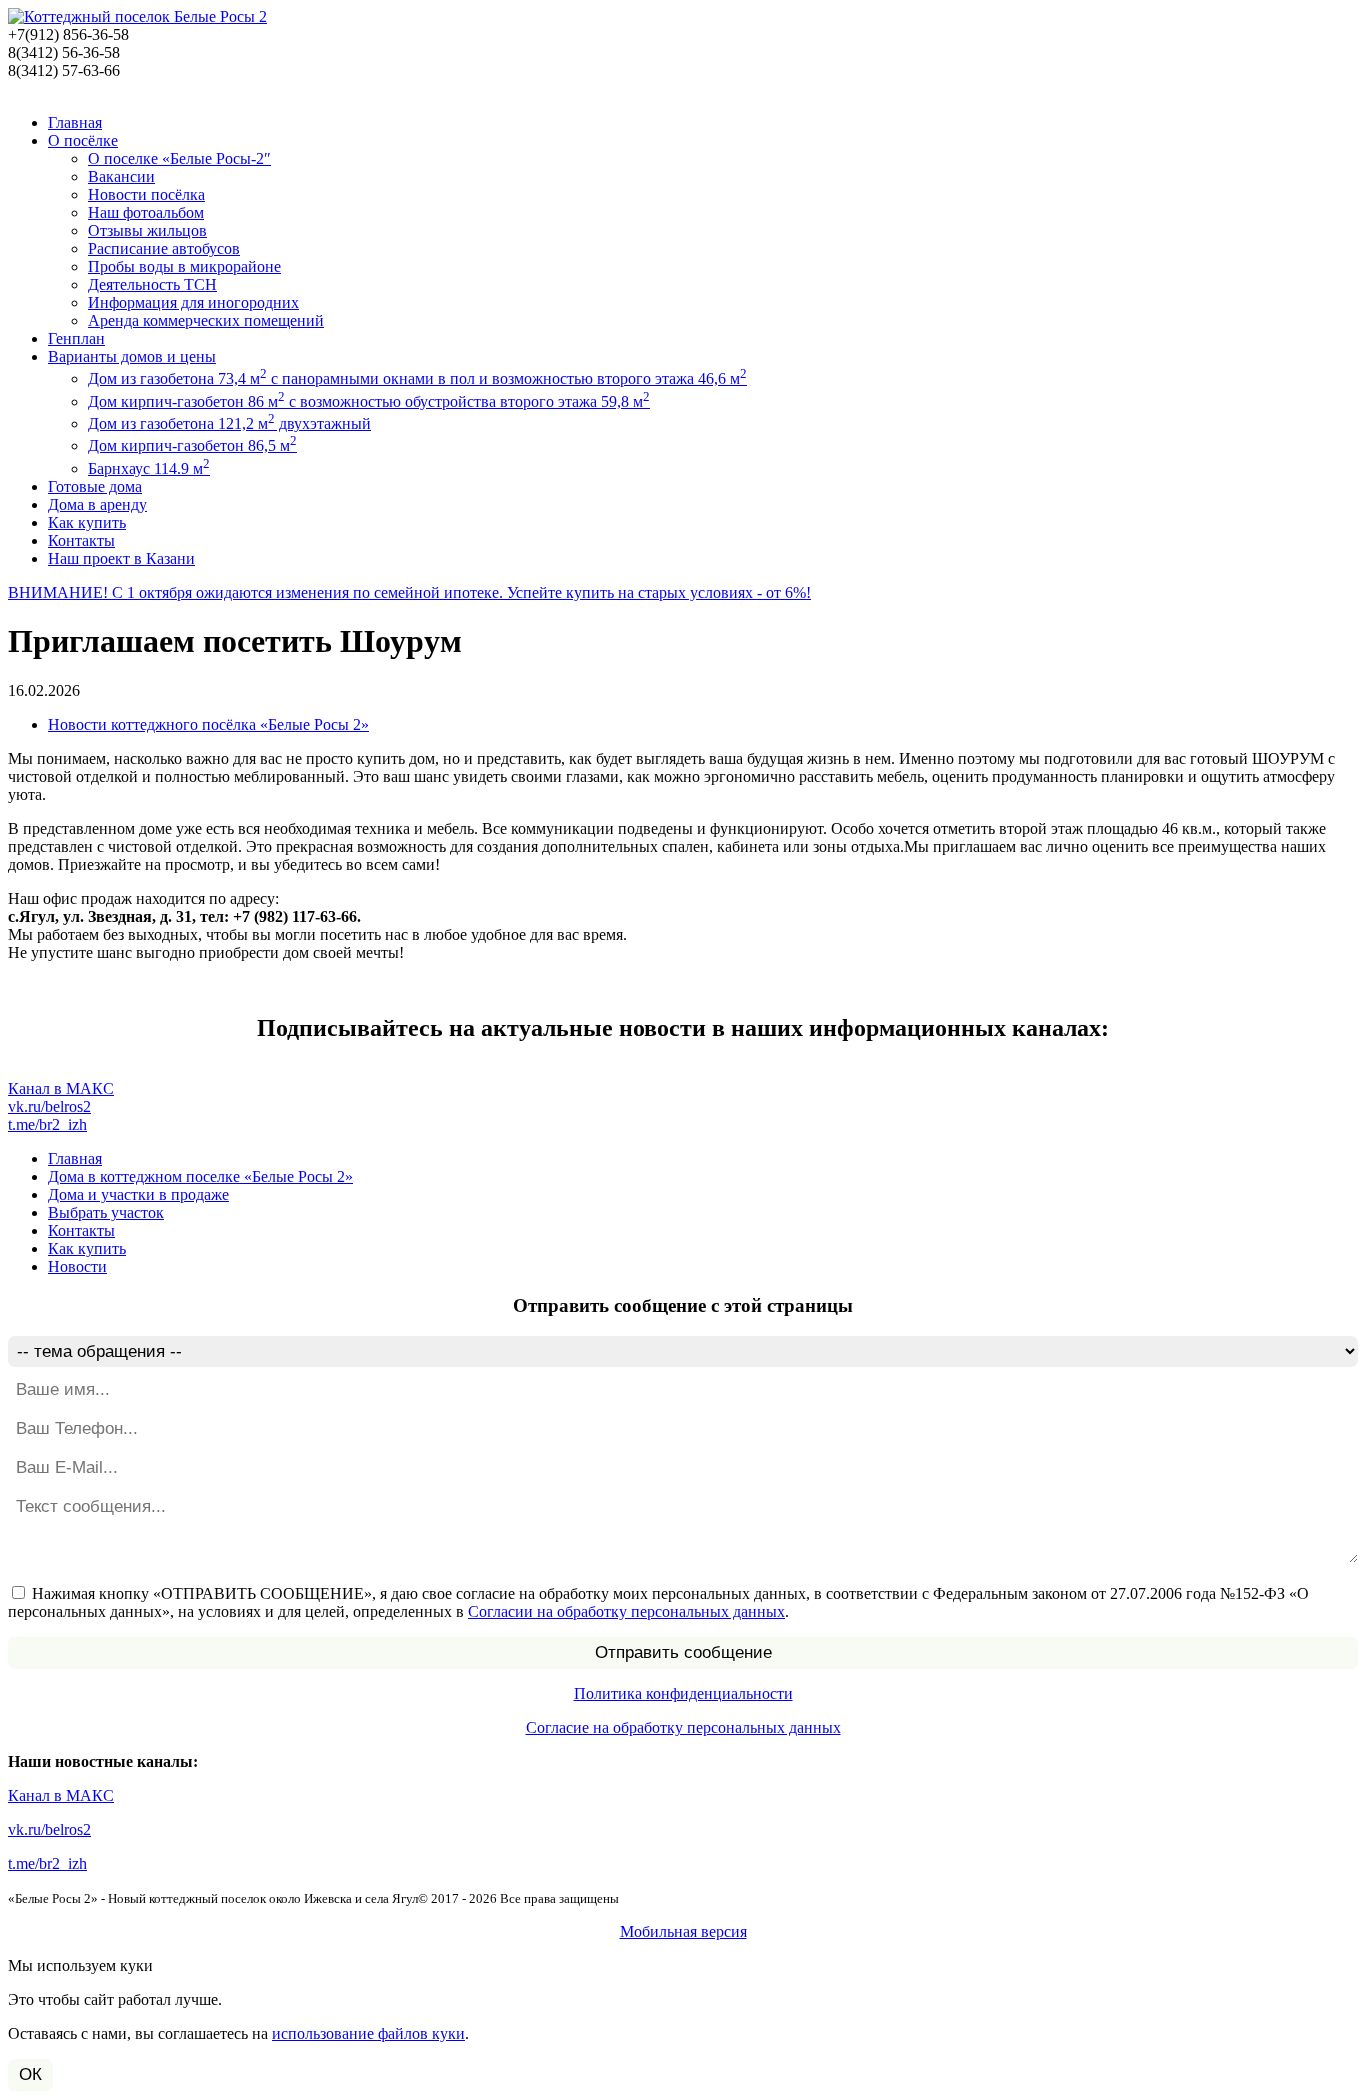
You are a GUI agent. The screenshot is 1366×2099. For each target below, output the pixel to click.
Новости (77, 1266)
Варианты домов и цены (132, 356)
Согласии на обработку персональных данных (626, 1611)
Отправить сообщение (683, 1652)
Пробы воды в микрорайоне (184, 266)
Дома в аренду (97, 504)
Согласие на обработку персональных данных (683, 1727)
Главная (75, 122)
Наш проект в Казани (121, 558)
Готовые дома (95, 486)
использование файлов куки (368, 2033)
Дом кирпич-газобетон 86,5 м (192, 445)
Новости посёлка (146, 194)
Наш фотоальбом (146, 212)
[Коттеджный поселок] (137, 16)
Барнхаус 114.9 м (149, 468)
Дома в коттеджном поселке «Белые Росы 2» (200, 1176)
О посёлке (83, 140)
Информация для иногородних (193, 302)
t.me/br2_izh (47, 1124)
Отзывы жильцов (147, 230)
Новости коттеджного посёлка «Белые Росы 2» (208, 724)
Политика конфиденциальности (683, 1693)
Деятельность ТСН (152, 284)
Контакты (81, 540)
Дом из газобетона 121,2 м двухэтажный (229, 423)
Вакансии (121, 176)
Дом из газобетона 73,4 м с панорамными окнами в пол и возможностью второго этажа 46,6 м (417, 378)
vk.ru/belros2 (49, 1106)
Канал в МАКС (61, 1088)
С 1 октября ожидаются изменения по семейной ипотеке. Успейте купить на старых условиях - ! (409, 592)
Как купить (87, 522)
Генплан (76, 338)
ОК (30, 2074)
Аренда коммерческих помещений (206, 320)
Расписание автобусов (164, 248)
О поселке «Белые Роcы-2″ (179, 158)
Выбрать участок (106, 1212)
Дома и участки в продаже (138, 1194)
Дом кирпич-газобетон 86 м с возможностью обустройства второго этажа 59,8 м (369, 401)
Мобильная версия (683, 1931)
